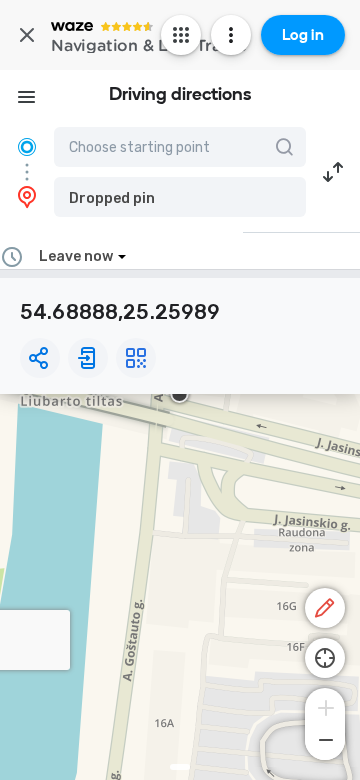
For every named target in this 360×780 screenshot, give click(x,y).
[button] (180, 197)
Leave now (76, 256)
